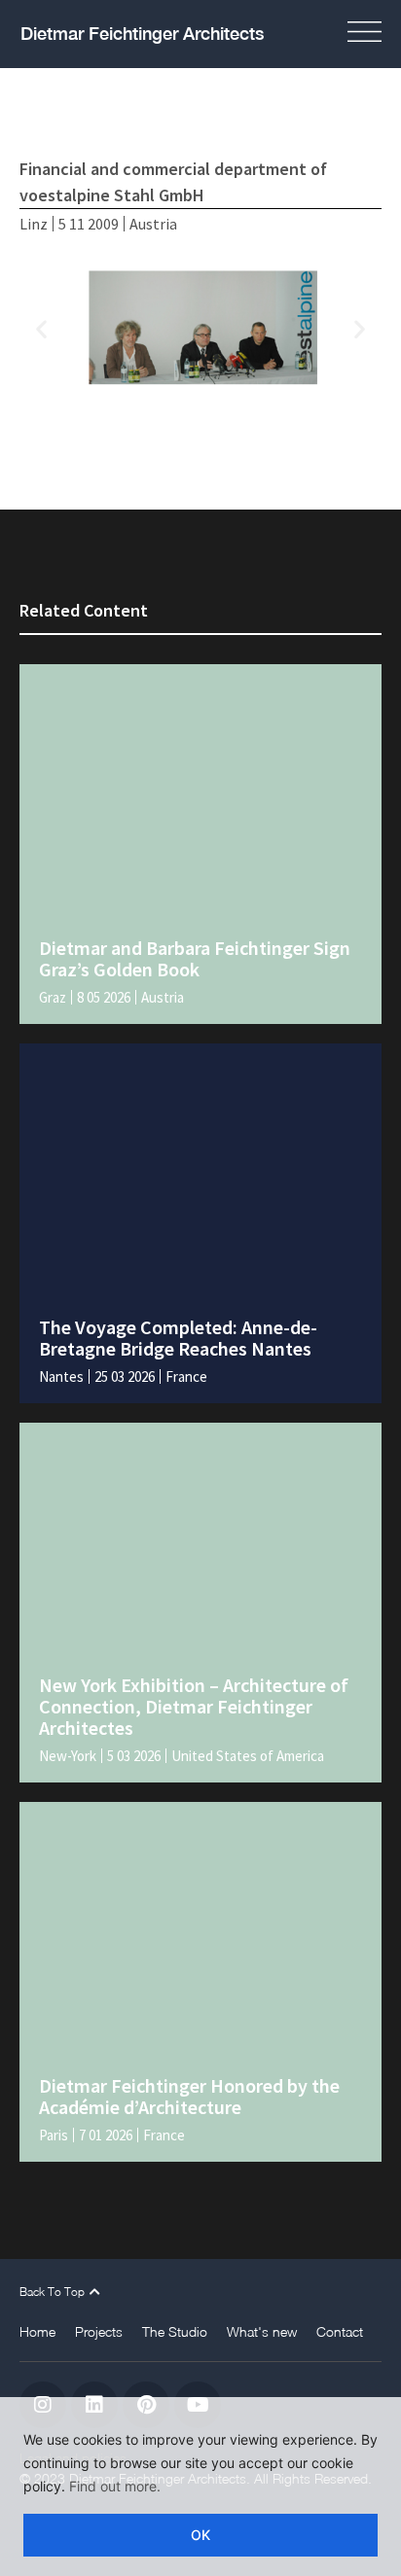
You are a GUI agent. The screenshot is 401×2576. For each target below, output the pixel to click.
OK (200, 2535)
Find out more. (115, 2486)
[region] (200, 2487)
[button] (371, 34)
